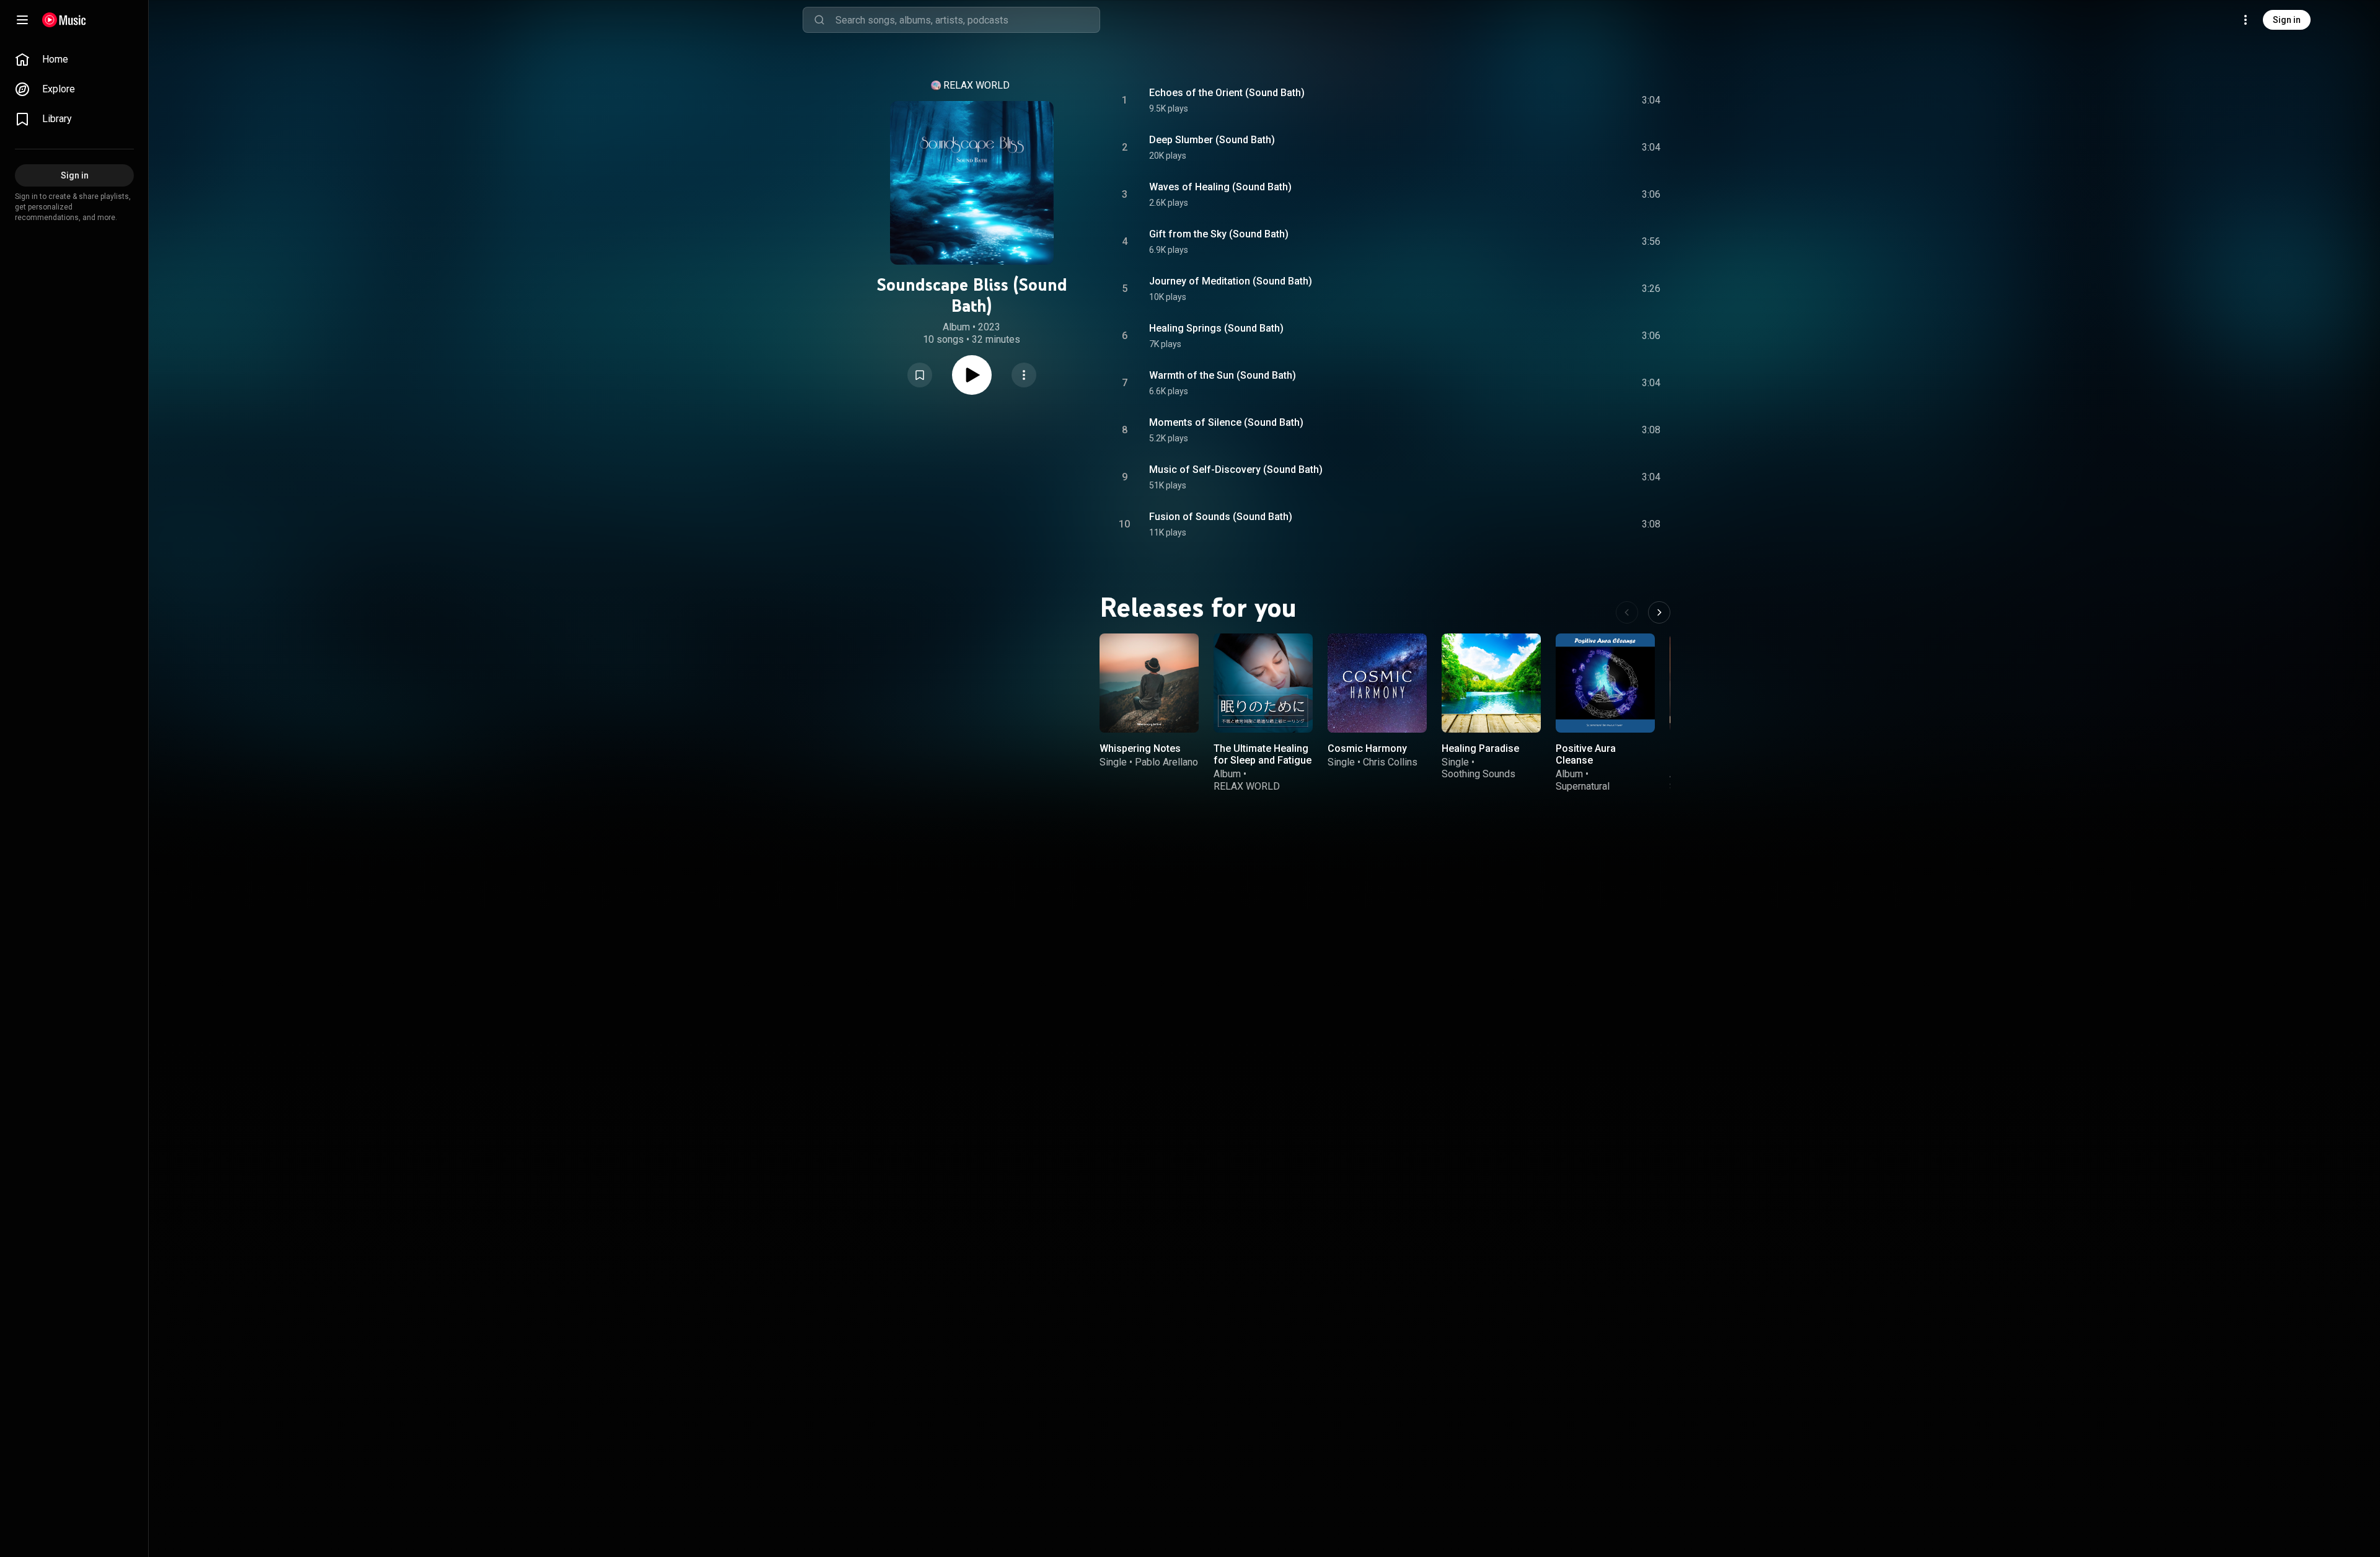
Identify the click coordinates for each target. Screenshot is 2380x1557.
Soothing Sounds (1479, 774)
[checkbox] (1652, 100)
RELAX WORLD (976, 85)
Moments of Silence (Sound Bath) (1226, 422)
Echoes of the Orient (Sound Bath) (1227, 93)
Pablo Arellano (1166, 762)
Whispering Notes (1140, 748)
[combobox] (967, 20)
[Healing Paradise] (1491, 683)
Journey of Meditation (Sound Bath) (1231, 281)
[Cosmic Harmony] (1377, 683)
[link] (74, 60)
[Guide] (22, 20)
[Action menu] (1024, 375)
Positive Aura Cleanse (1586, 754)
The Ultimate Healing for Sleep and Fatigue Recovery (1263, 760)
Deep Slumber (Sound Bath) (1212, 140)
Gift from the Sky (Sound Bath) (1219, 234)
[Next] (1659, 612)
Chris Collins (1390, 762)
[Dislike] (1581, 100)
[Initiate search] (819, 20)
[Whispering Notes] (1149, 683)
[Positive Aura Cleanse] (1605, 683)
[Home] (64, 20)
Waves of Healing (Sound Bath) (1220, 187)
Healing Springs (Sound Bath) (1216, 328)
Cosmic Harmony (1367, 748)
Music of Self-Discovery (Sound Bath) (1236, 470)
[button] (920, 375)
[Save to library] (920, 375)
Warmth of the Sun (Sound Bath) (1223, 375)
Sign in (2287, 20)
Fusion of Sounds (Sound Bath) (1221, 517)
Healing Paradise (1480, 748)
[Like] (1558, 100)
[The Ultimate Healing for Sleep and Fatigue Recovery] (1263, 683)
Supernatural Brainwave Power (1593, 792)
